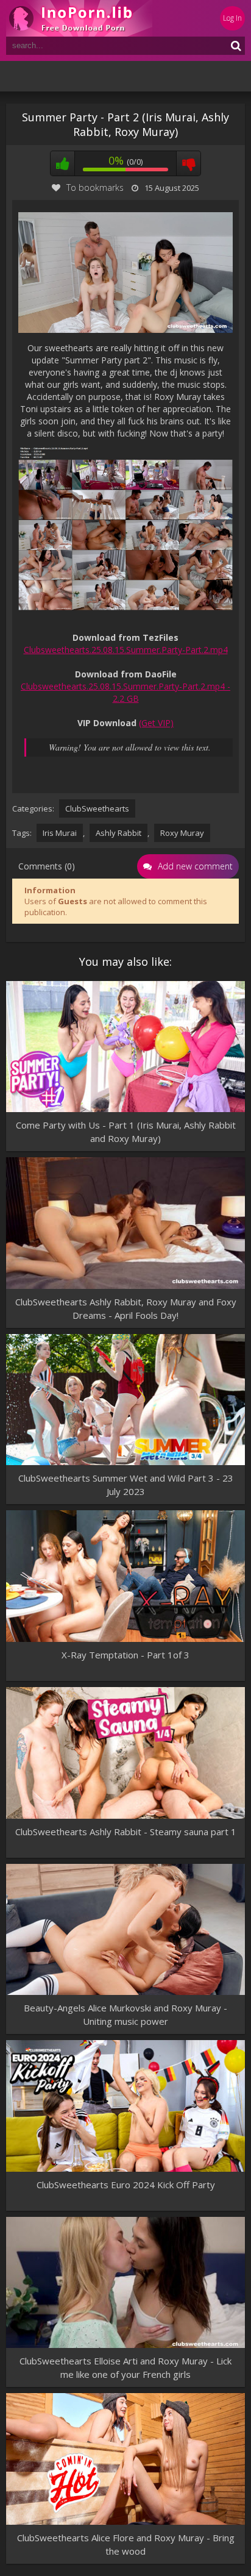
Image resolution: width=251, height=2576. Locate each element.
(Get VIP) (156, 723)
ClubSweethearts (97, 808)
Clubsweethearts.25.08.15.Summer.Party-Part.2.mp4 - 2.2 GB (125, 692)
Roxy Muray (182, 833)
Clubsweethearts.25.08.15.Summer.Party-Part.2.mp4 (126, 650)
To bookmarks (95, 187)
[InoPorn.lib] (79, 18)
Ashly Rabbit (118, 833)
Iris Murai (60, 833)
